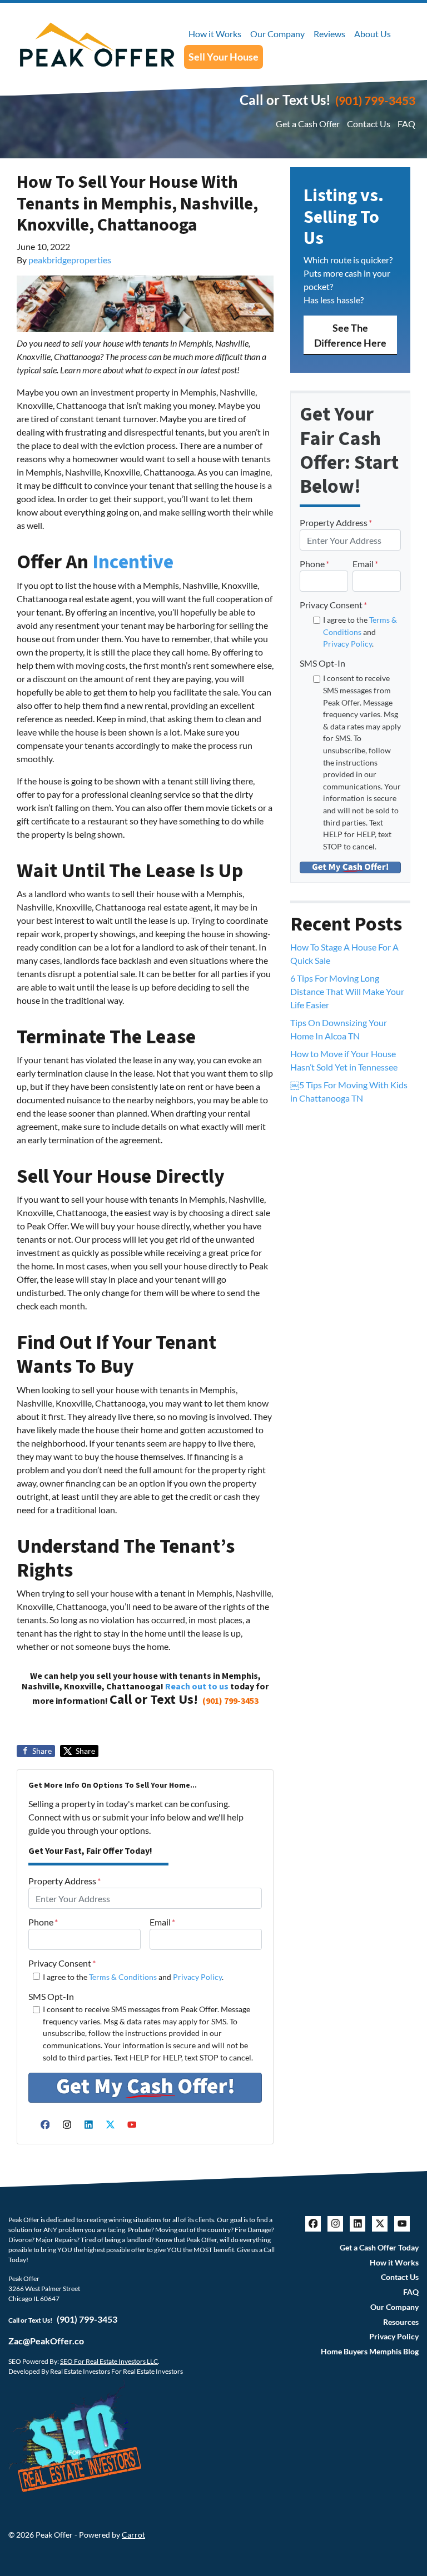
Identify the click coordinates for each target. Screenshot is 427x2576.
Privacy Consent (62, 1963)
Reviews (329, 34)
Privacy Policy (197, 1977)
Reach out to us (197, 1687)
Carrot (133, 2535)
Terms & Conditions (123, 1977)
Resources (401, 2322)
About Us (373, 34)
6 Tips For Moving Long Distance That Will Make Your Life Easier (347, 991)
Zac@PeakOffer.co (46, 2341)
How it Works (215, 34)
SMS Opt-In (51, 1996)
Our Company (277, 34)
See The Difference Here (350, 335)
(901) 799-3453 (375, 100)
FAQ (406, 124)
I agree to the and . (133, 1977)
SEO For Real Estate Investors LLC (109, 2361)
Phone (43, 1922)
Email (162, 1922)
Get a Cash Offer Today (379, 2248)
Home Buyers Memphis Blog (370, 2352)
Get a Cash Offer (308, 124)
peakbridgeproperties (70, 260)
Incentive (133, 562)
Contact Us (369, 124)
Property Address (64, 1881)
